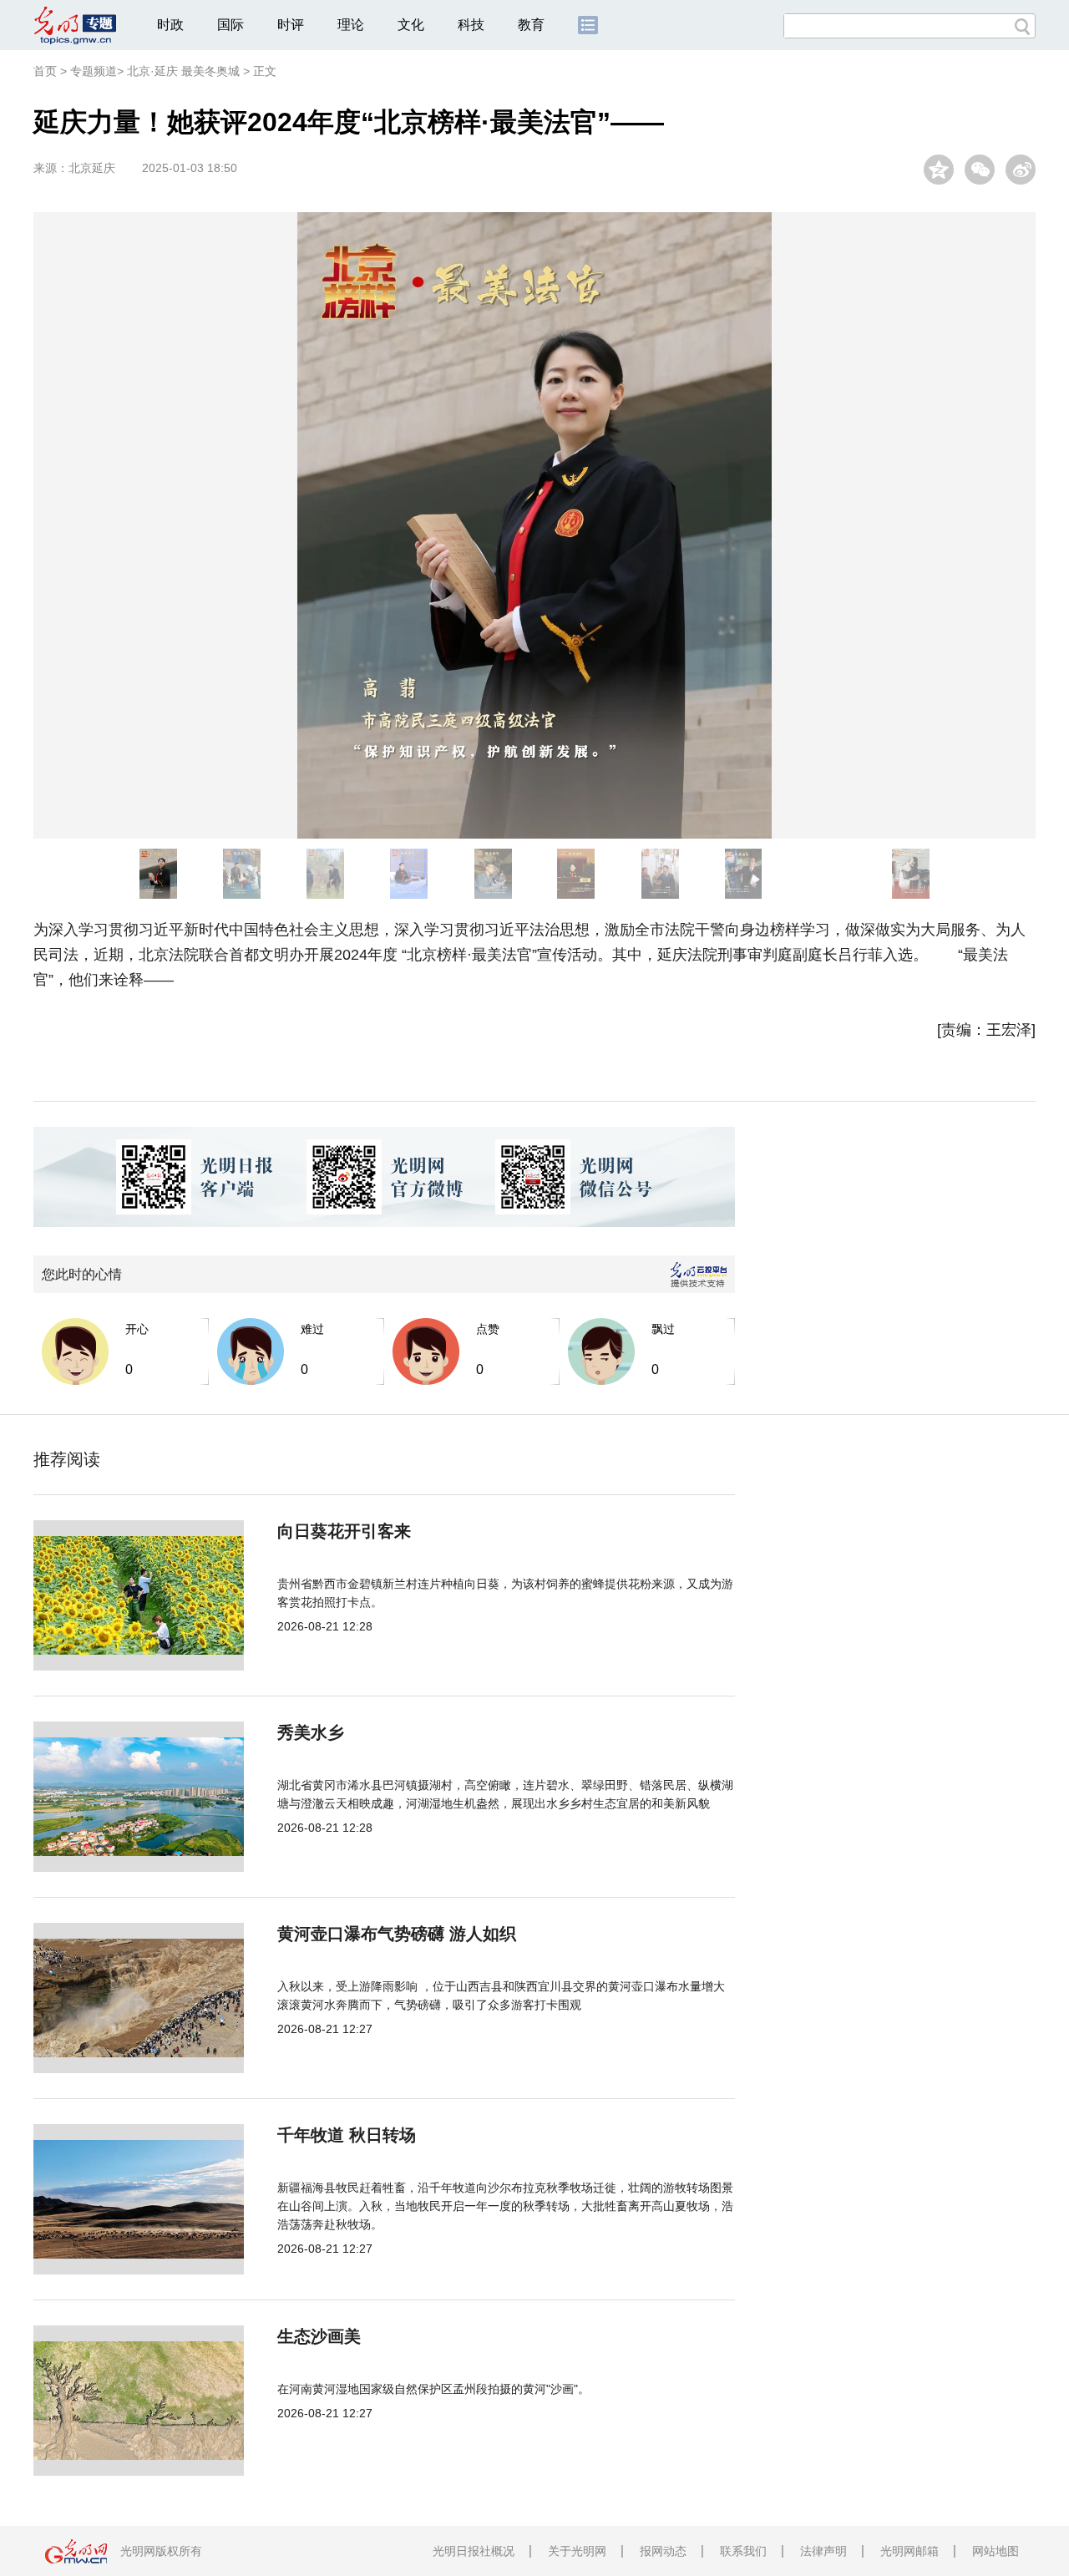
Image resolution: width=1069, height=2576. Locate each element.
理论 (351, 25)
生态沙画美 (319, 2336)
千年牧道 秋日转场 (347, 2135)
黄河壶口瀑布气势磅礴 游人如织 (397, 1934)
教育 (531, 25)
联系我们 (743, 2551)
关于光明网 (577, 2551)
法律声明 (823, 2551)
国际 (231, 25)
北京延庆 (92, 168)
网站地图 (996, 2551)
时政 (170, 25)
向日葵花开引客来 (344, 1531)
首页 (45, 71)
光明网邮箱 (909, 2551)
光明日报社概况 (474, 2551)
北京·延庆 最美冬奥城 (183, 71)
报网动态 (663, 2551)
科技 (471, 25)
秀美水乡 (311, 1732)
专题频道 (94, 71)
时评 (291, 25)
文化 (411, 25)
